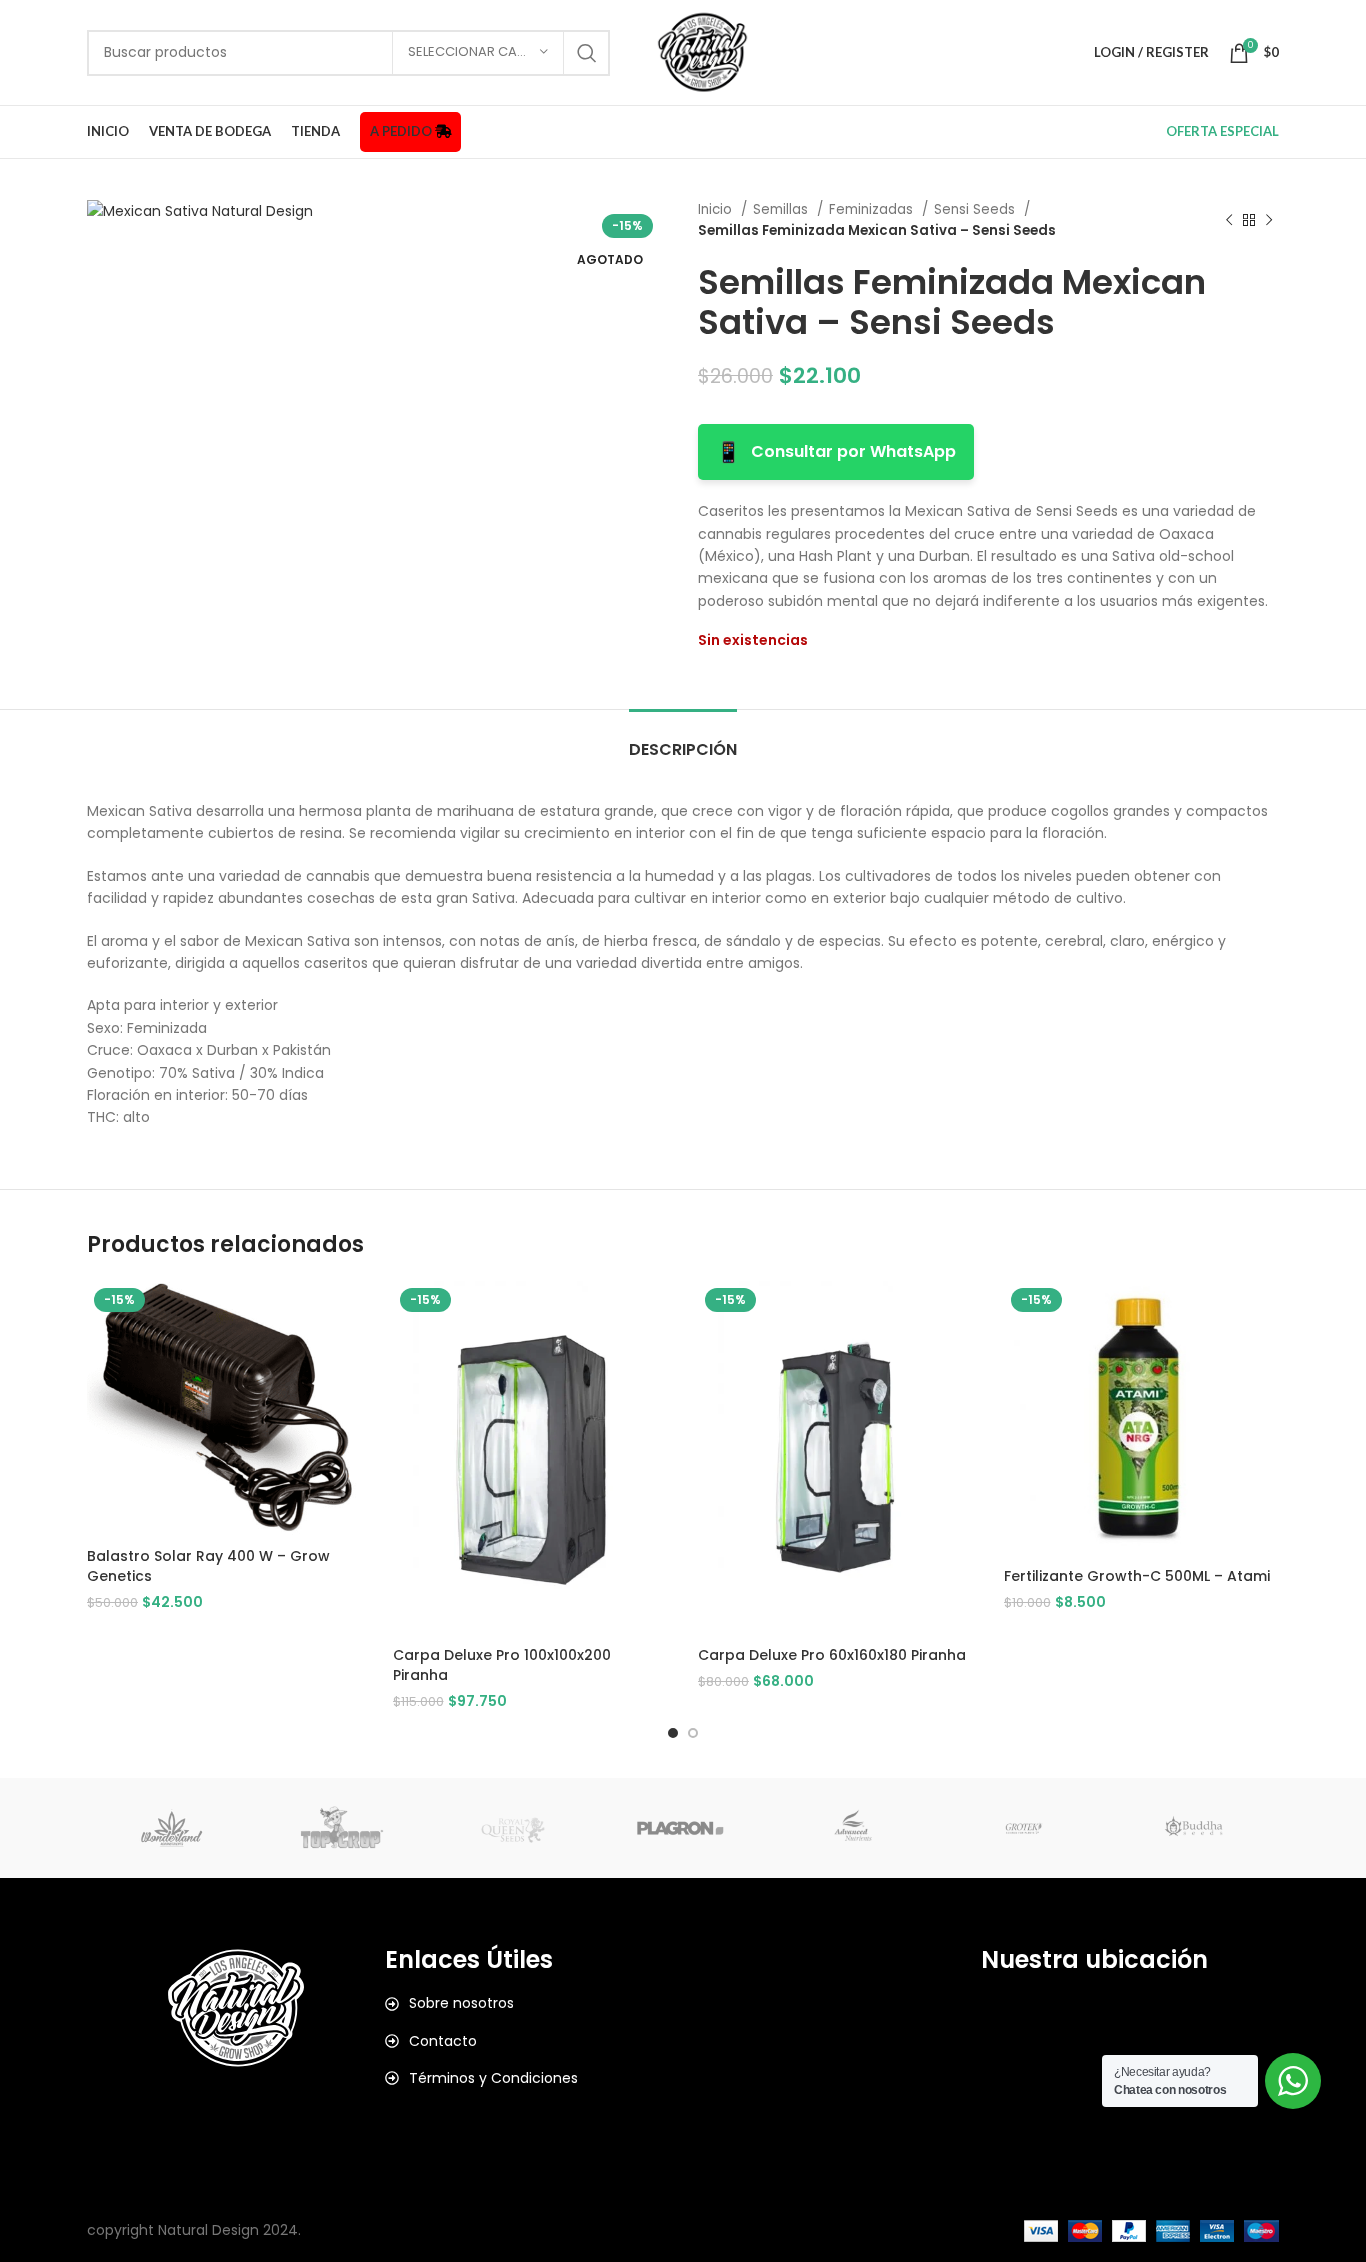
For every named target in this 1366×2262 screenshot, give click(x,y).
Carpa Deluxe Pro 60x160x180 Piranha (832, 1655)
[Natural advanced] (853, 1828)
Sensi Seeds (976, 209)
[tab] (683, 739)
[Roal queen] (513, 1828)
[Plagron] (683, 1828)
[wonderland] (172, 1828)
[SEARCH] (587, 53)
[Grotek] (1023, 1828)
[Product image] (531, 1459)
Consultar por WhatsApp (836, 452)
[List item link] (534, 2003)
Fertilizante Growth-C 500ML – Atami (1137, 1576)
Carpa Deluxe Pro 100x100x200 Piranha (502, 1665)
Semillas (782, 209)
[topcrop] (342, 1828)
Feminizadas (873, 209)
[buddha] (1194, 1828)
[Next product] (1269, 220)
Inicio (717, 209)
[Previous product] (1229, 220)
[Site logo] (702, 51)
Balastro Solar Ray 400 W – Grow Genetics (208, 1566)
